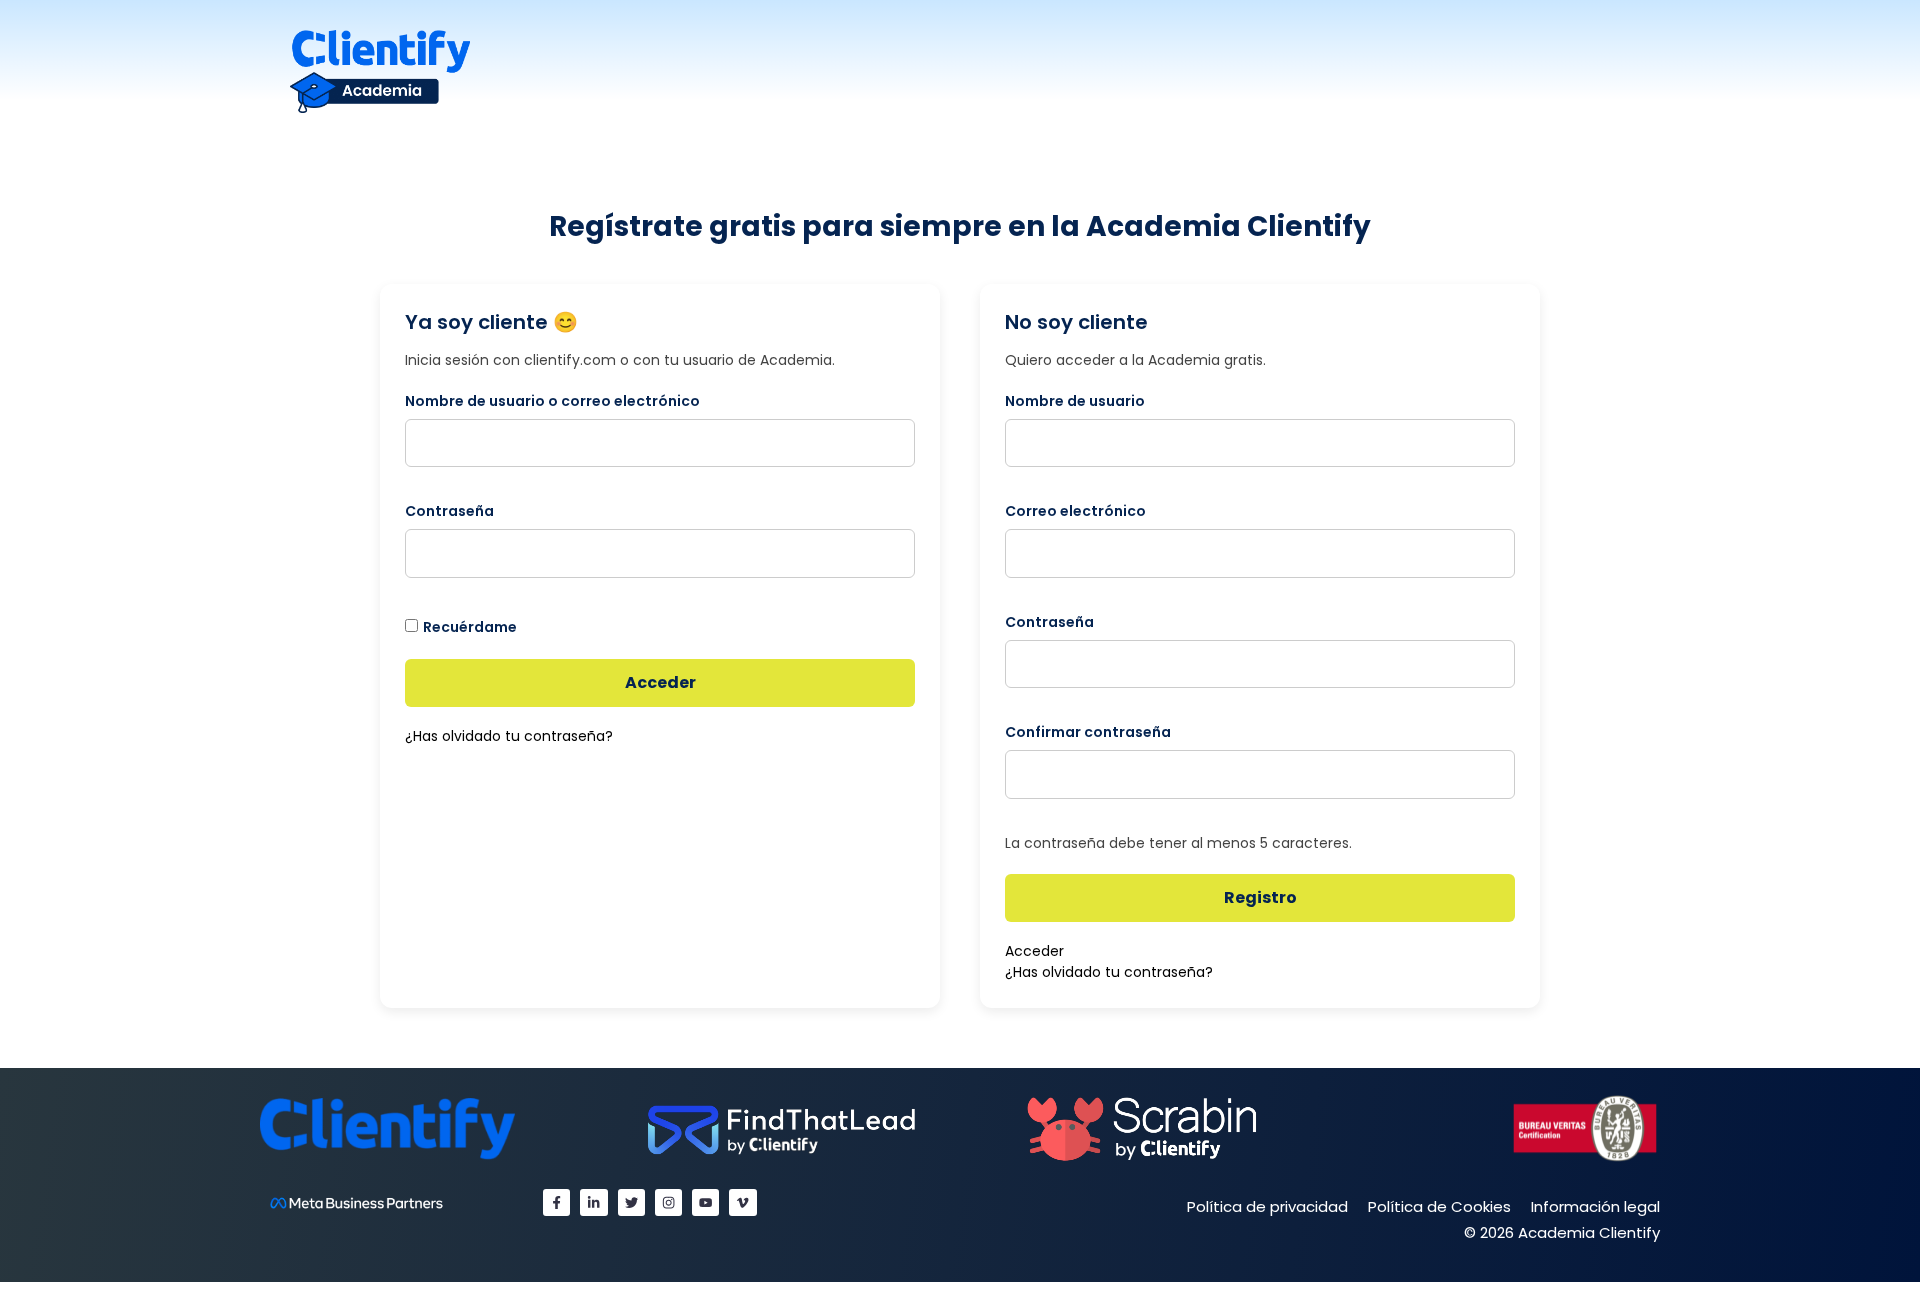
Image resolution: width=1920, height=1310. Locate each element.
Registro (1260, 897)
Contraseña (449, 511)
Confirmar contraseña (1088, 732)
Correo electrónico (1075, 511)
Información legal (1595, 1206)
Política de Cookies (1439, 1206)
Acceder (660, 682)
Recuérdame (470, 627)
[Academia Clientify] (380, 70)
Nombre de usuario (1075, 401)
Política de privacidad (1267, 1206)
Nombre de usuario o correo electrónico (552, 401)
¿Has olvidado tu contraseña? (509, 736)
